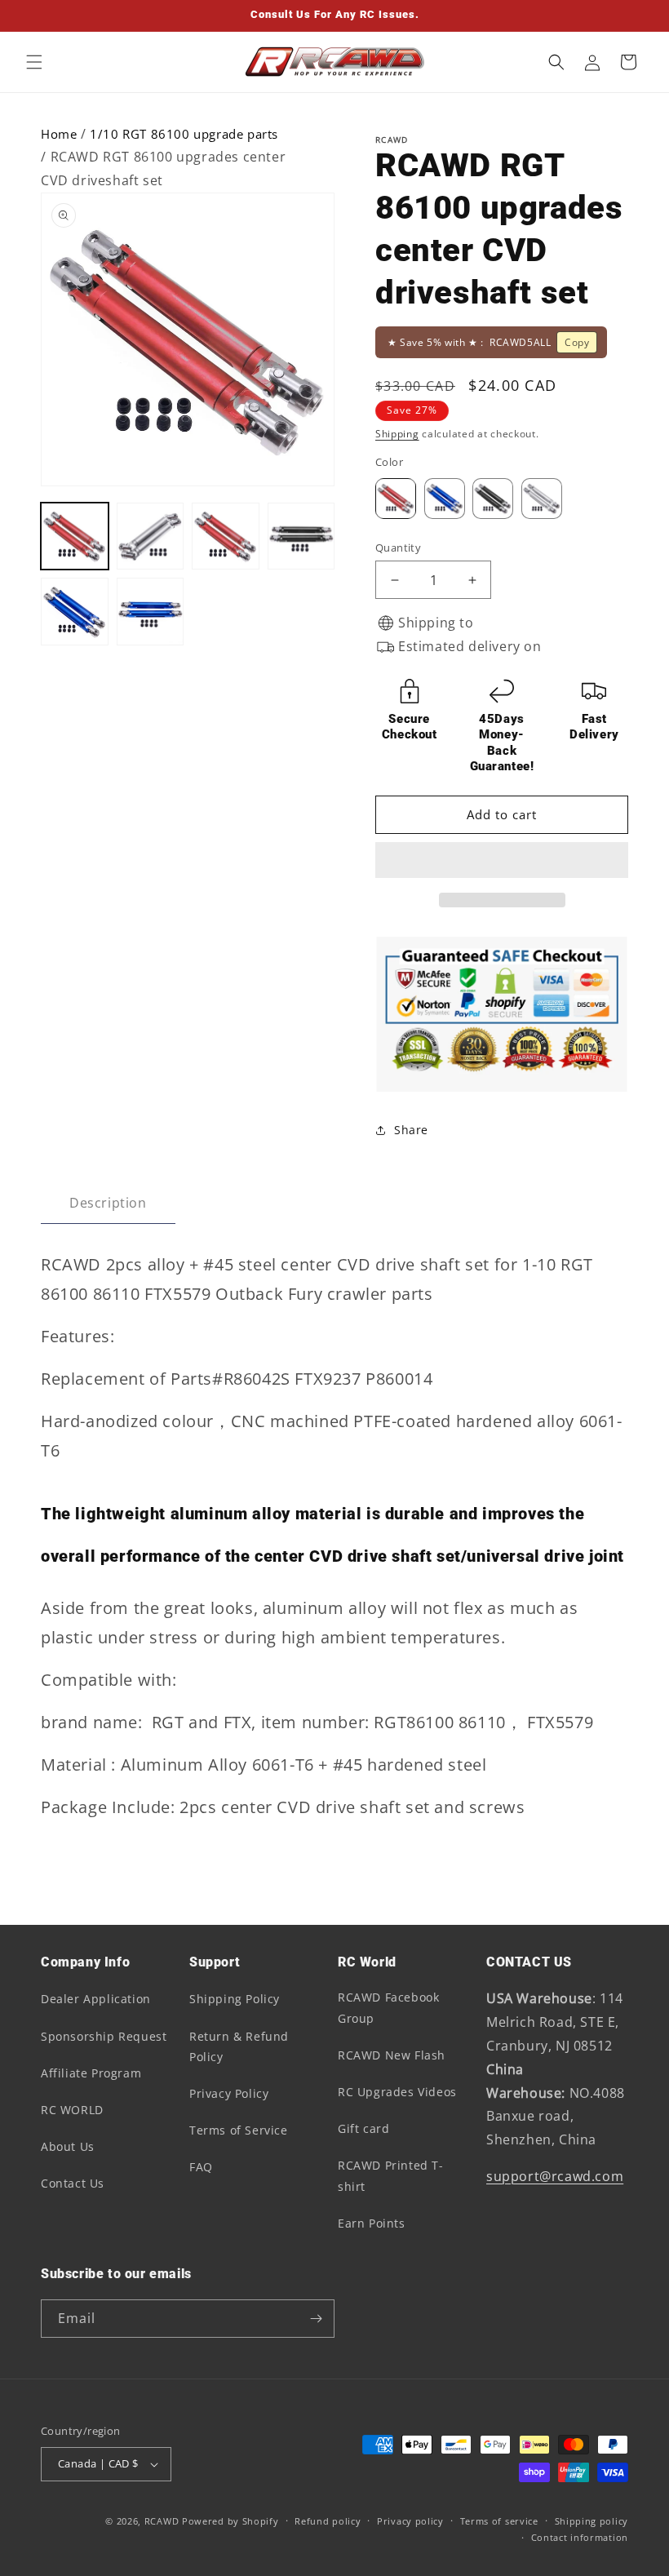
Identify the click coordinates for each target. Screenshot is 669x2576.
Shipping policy (592, 2521)
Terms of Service (239, 2130)
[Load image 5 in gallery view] (75, 612)
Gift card (363, 2128)
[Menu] (34, 62)
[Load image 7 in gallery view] (151, 612)
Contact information (580, 2537)
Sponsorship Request (104, 2036)
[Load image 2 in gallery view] (151, 536)
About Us (68, 2146)
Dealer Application (96, 1999)
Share (411, 1130)
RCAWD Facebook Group (388, 2007)
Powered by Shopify (230, 2521)
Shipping (397, 434)
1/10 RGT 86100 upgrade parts (184, 134)
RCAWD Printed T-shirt (391, 2175)
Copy (577, 342)
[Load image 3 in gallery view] (226, 536)
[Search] (556, 62)
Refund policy (328, 2521)
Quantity (398, 548)
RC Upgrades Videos (397, 2092)
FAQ (201, 2167)
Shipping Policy (235, 1999)
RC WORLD (72, 2110)
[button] (499, 861)
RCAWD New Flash (392, 2055)
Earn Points (372, 2223)
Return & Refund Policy (239, 2046)
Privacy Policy (229, 2093)
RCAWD (162, 2521)
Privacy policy (410, 2521)
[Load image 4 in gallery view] (301, 536)
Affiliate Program (91, 2073)
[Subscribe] (316, 2319)
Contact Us (73, 2183)
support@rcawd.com (555, 2176)
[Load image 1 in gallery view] (75, 536)
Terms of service (499, 2521)
